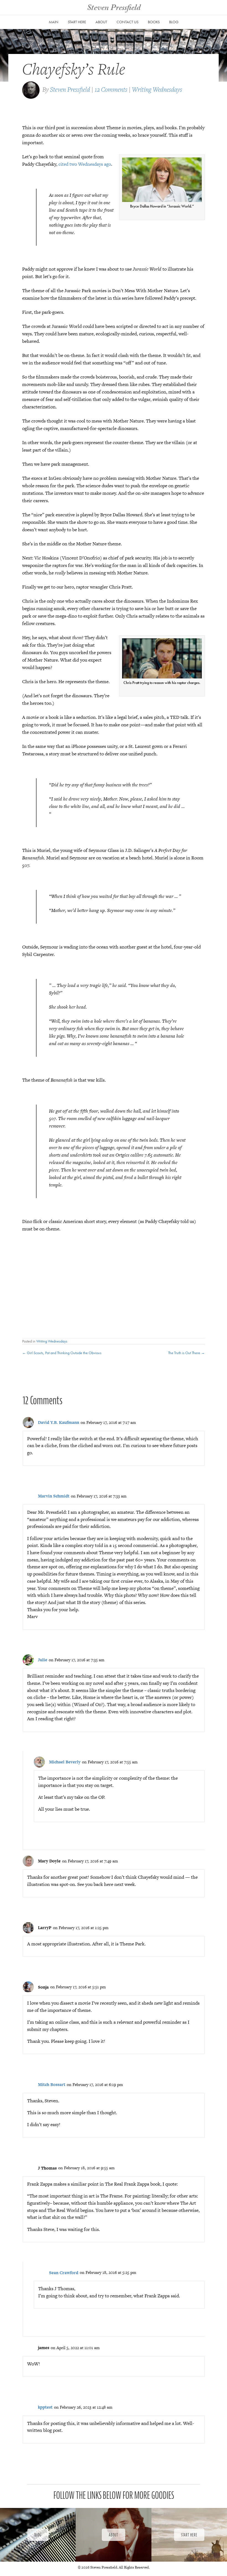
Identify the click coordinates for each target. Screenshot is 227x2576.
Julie (43, 1660)
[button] (38, 2535)
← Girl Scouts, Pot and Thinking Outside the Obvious (62, 1353)
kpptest (45, 2407)
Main (54, 22)
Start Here (77, 22)
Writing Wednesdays (157, 89)
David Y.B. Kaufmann (59, 1422)
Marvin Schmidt (54, 1496)
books (154, 22)
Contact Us (127, 22)
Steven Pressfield (70, 89)
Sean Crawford (64, 2273)
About (101, 22)
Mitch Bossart (52, 2084)
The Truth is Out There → (186, 1353)
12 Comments (111, 89)
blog (174, 22)
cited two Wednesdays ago (85, 164)
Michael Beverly (65, 1762)
